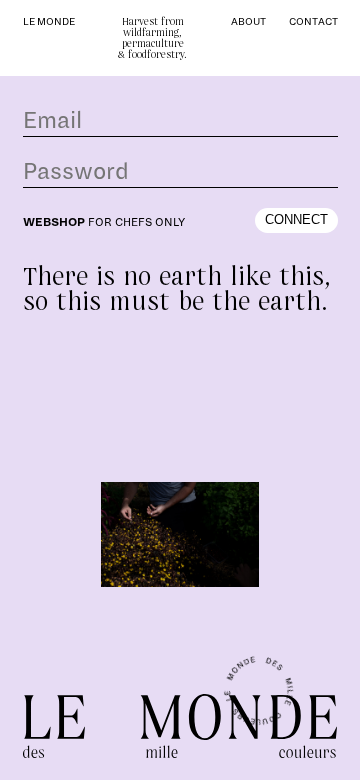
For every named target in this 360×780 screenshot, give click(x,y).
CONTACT (313, 21)
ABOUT (248, 21)
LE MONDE (49, 21)
